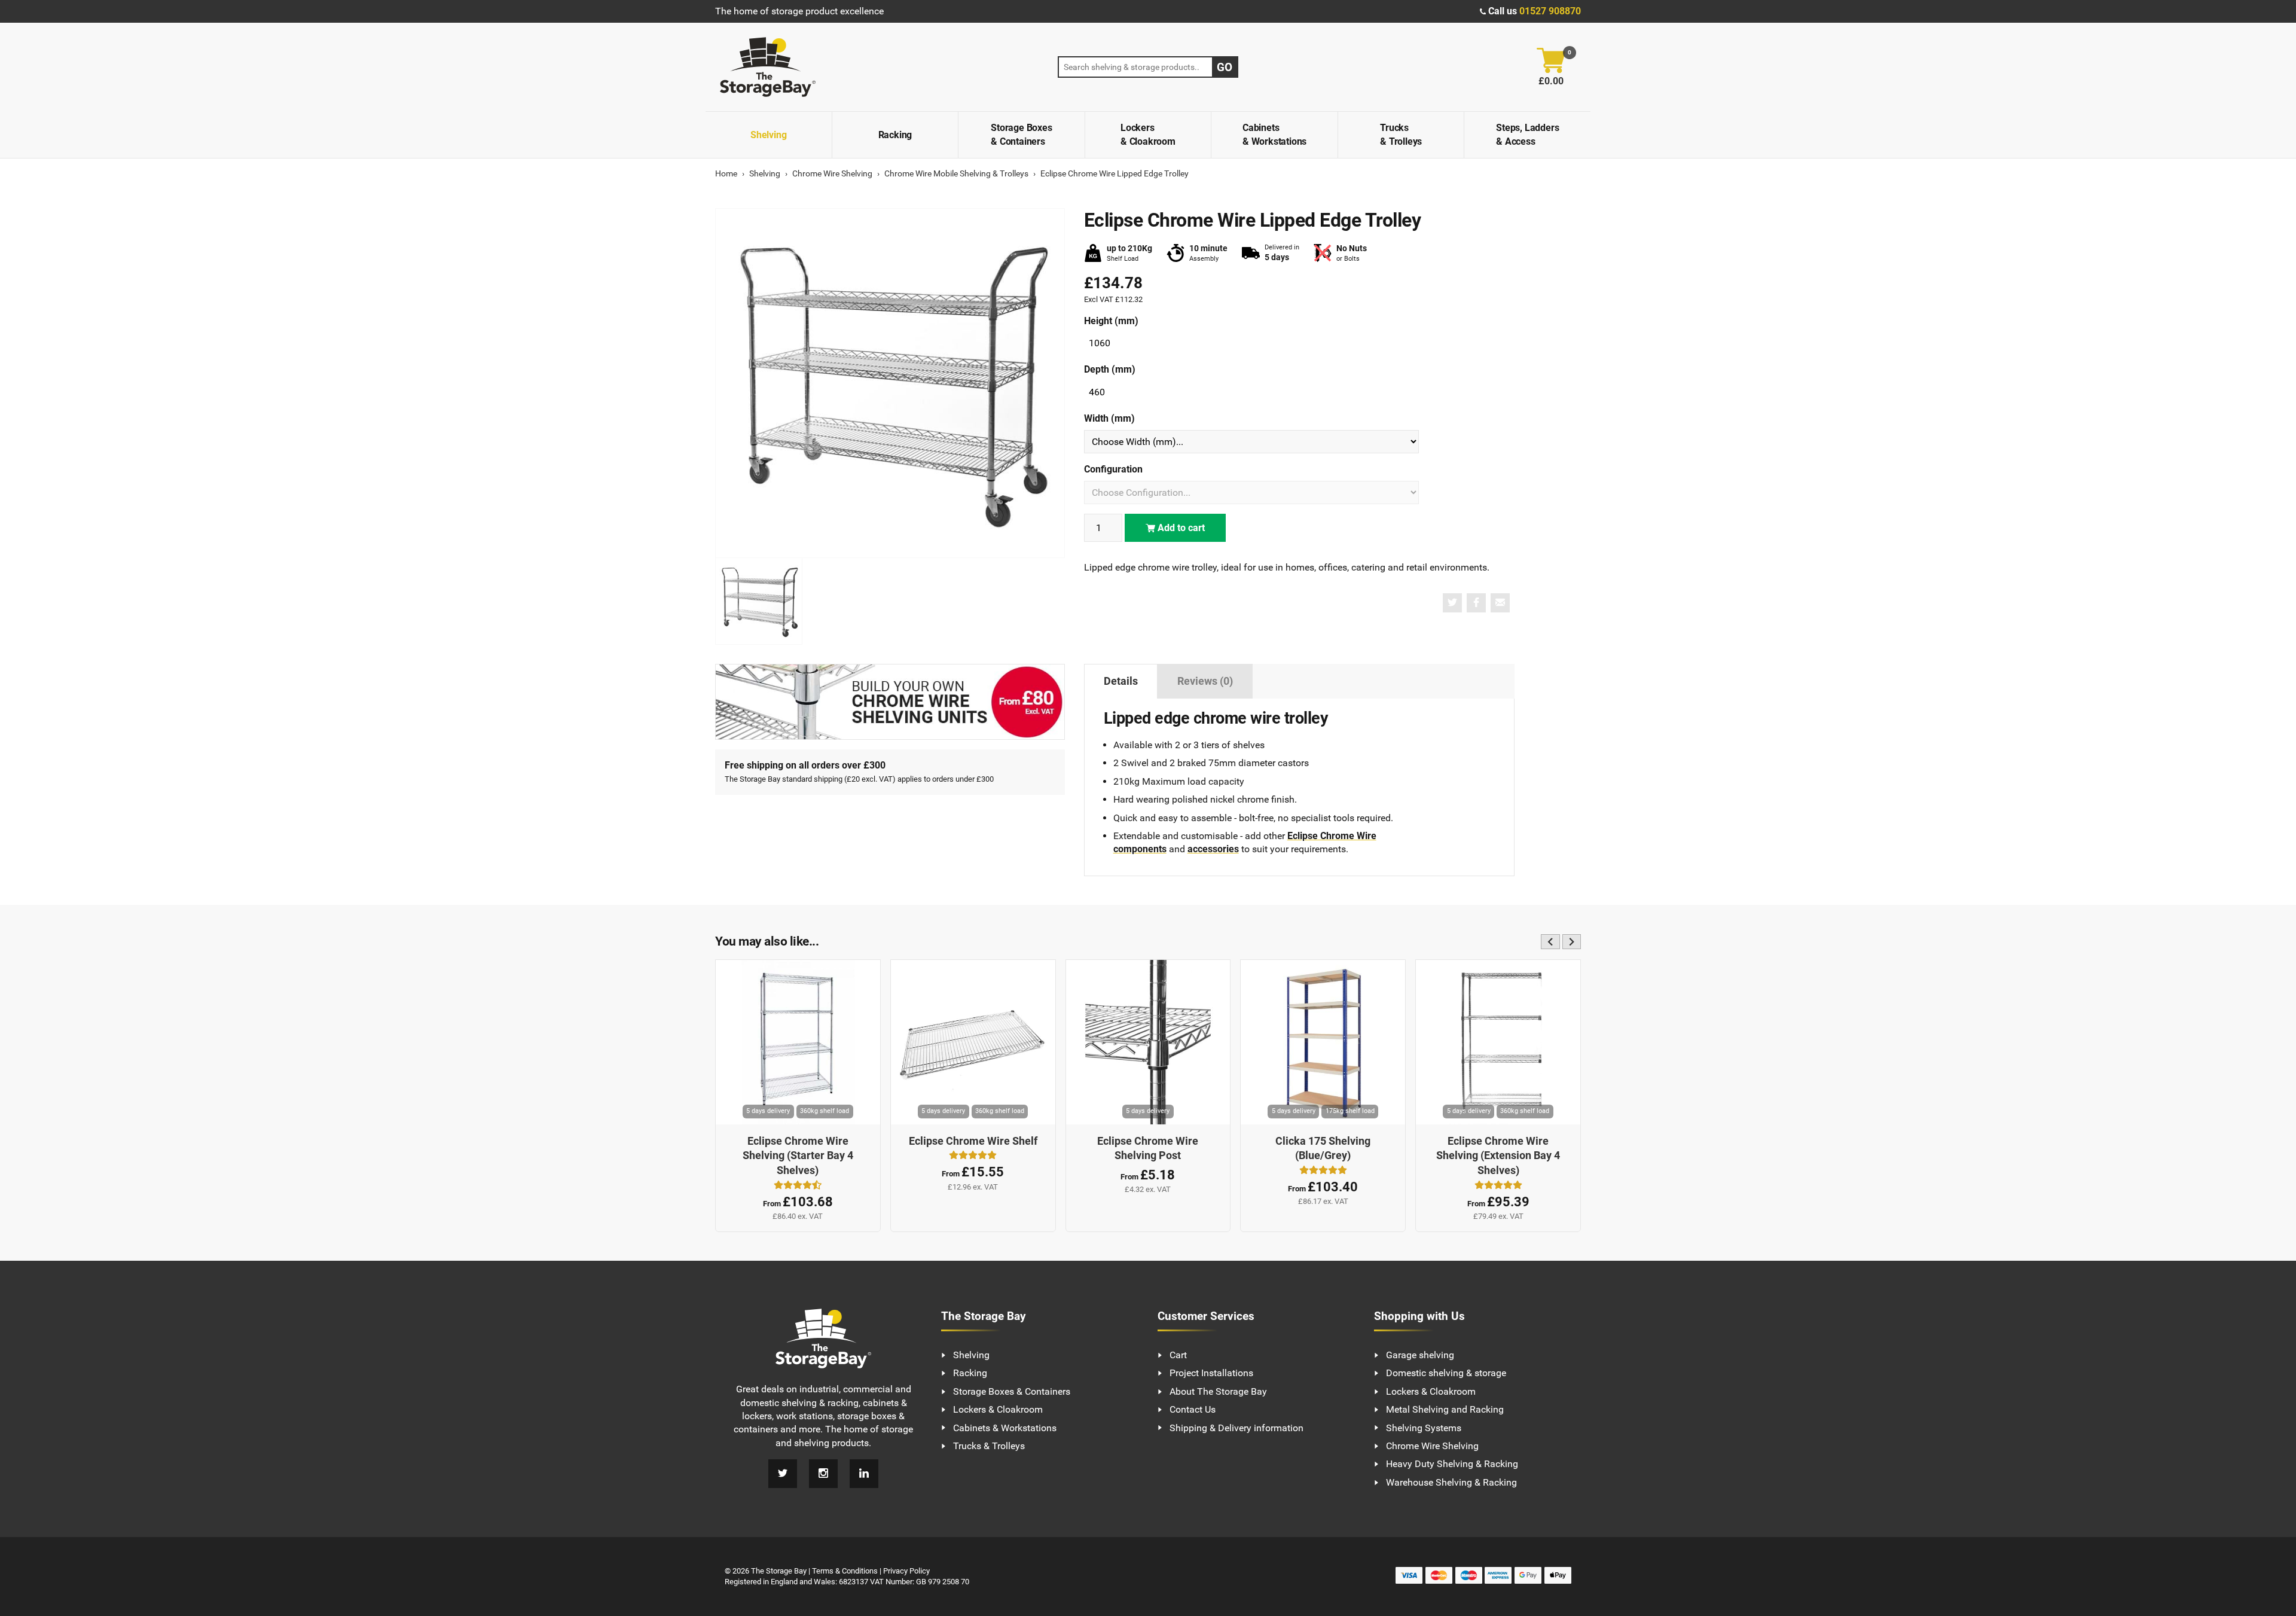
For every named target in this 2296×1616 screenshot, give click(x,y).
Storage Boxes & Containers (1021, 134)
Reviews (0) (1205, 681)
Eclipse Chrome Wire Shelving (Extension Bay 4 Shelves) (1498, 1156)
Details (1121, 681)
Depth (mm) (1110, 369)
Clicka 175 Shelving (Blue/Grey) (1323, 1149)
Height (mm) (1111, 321)
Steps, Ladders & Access (1527, 134)
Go (1225, 67)
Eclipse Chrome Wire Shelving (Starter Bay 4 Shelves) (798, 1156)
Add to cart (1180, 528)
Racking (895, 135)
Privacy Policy (906, 1571)
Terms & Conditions (845, 1571)
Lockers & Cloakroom (1148, 134)
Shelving (768, 135)
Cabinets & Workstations (1274, 134)
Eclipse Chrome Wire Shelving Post (1148, 1149)
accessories (1213, 849)
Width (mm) (1109, 418)
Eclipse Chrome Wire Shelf (973, 1141)
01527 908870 (1550, 11)
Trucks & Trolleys (1401, 134)
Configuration (1113, 469)
